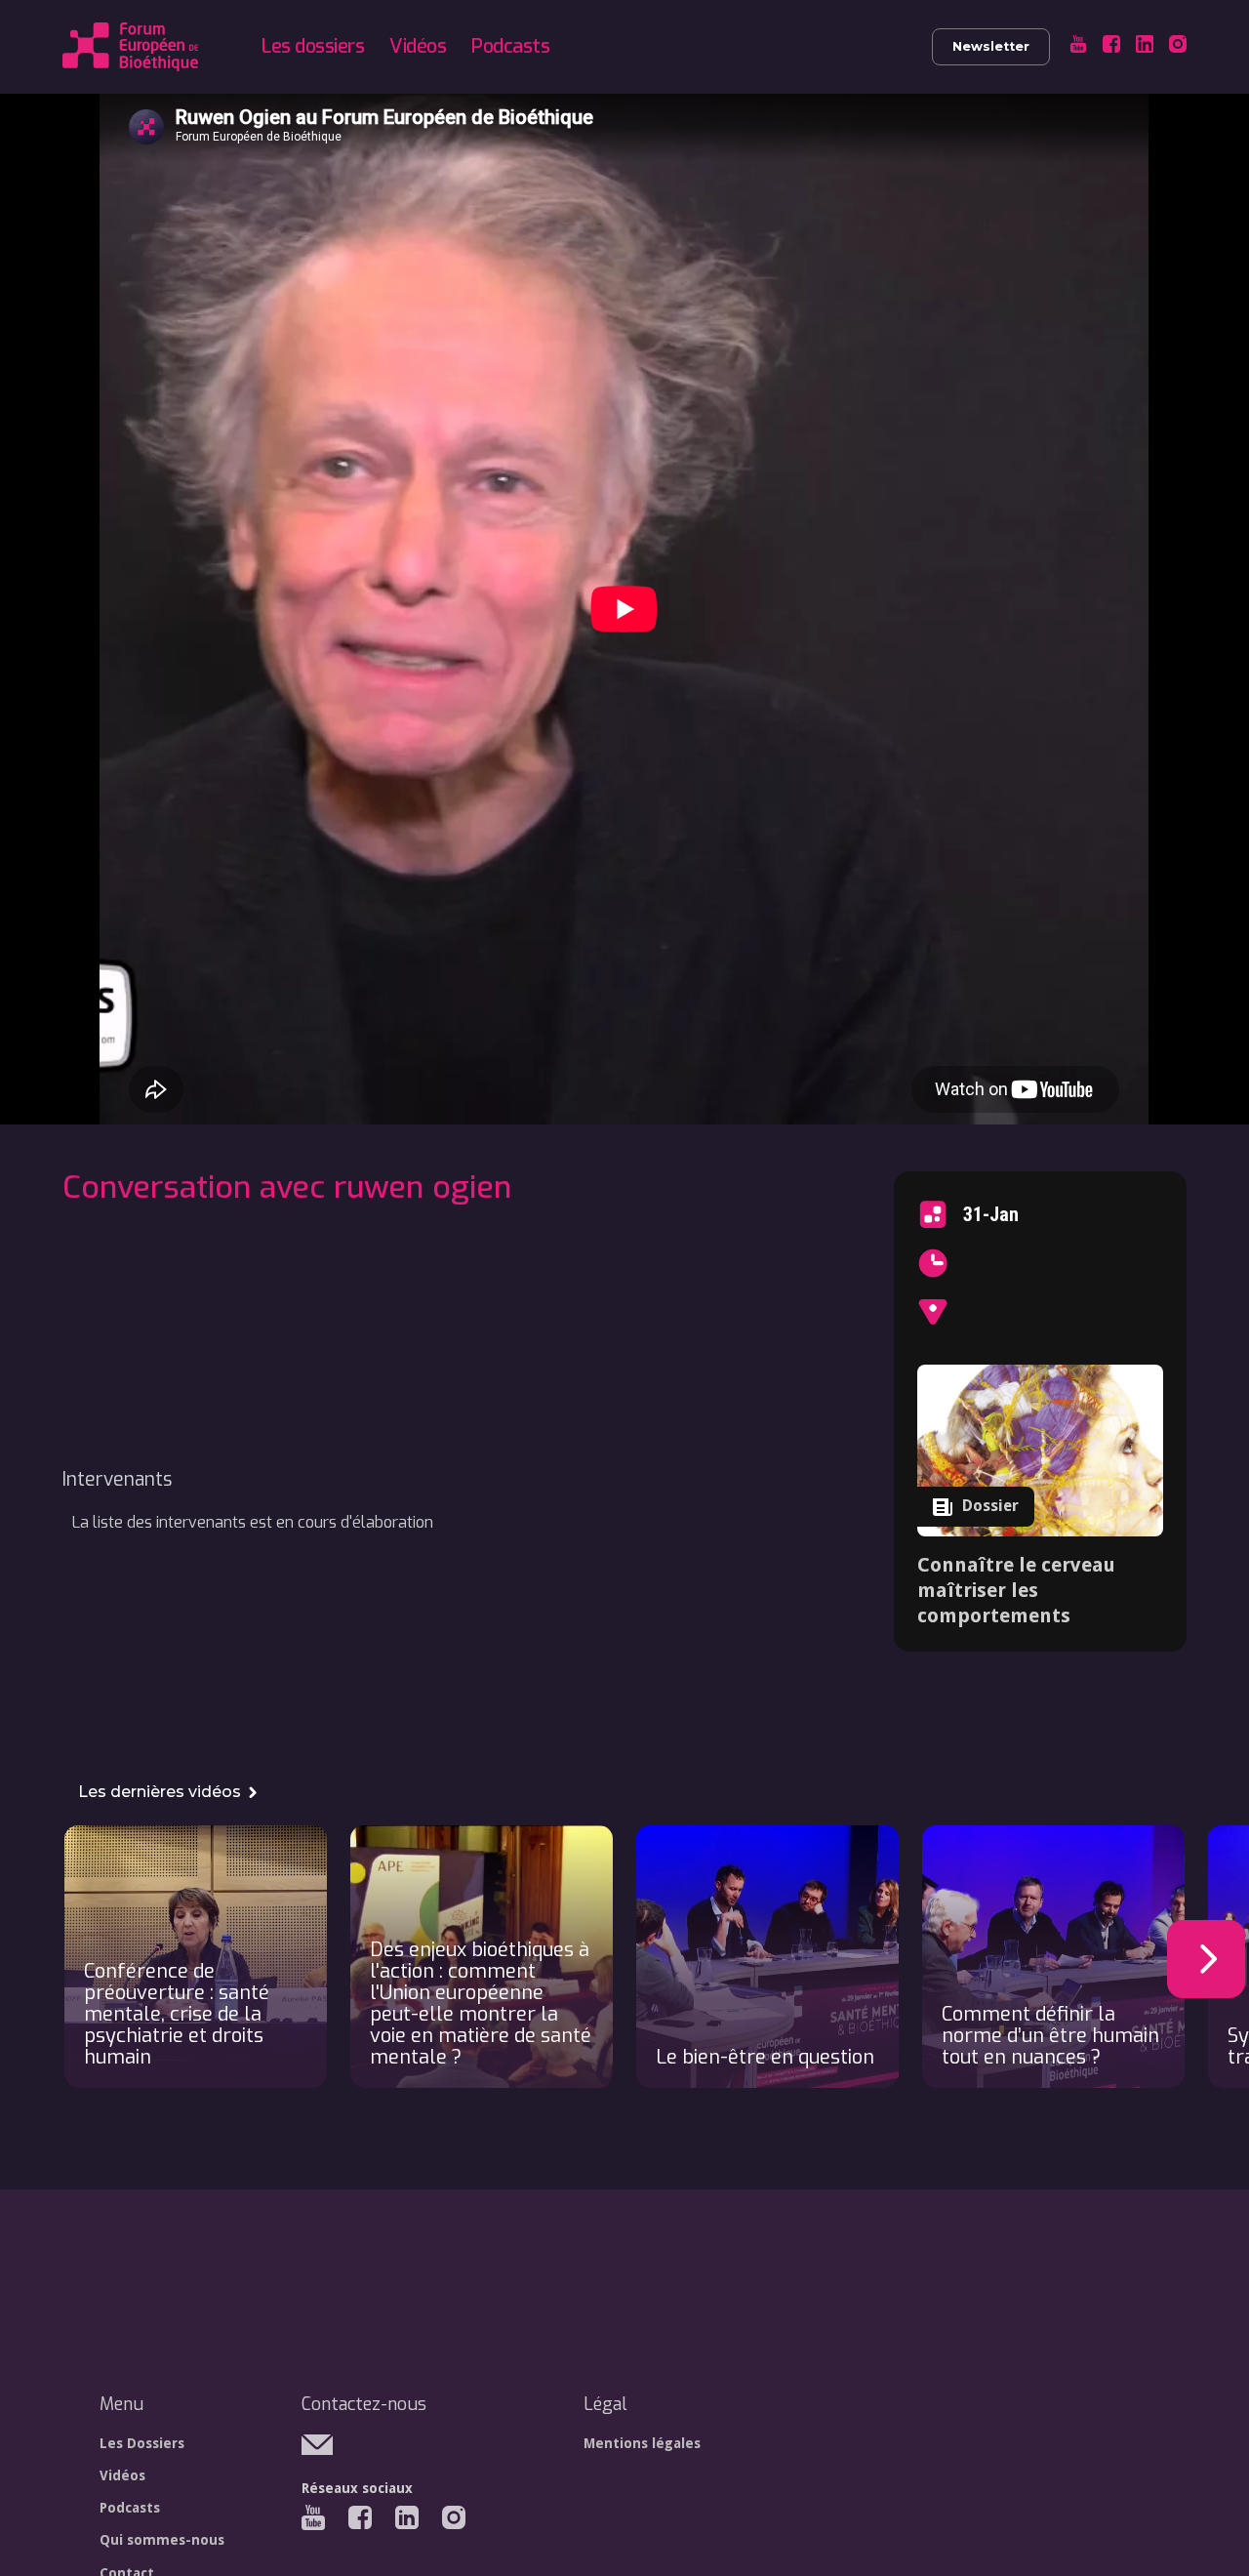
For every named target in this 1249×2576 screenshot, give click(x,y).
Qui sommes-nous (162, 2540)
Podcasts (510, 46)
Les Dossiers (142, 2443)
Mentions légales (642, 2443)
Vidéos (418, 46)
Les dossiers (313, 46)
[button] (1206, 1959)
